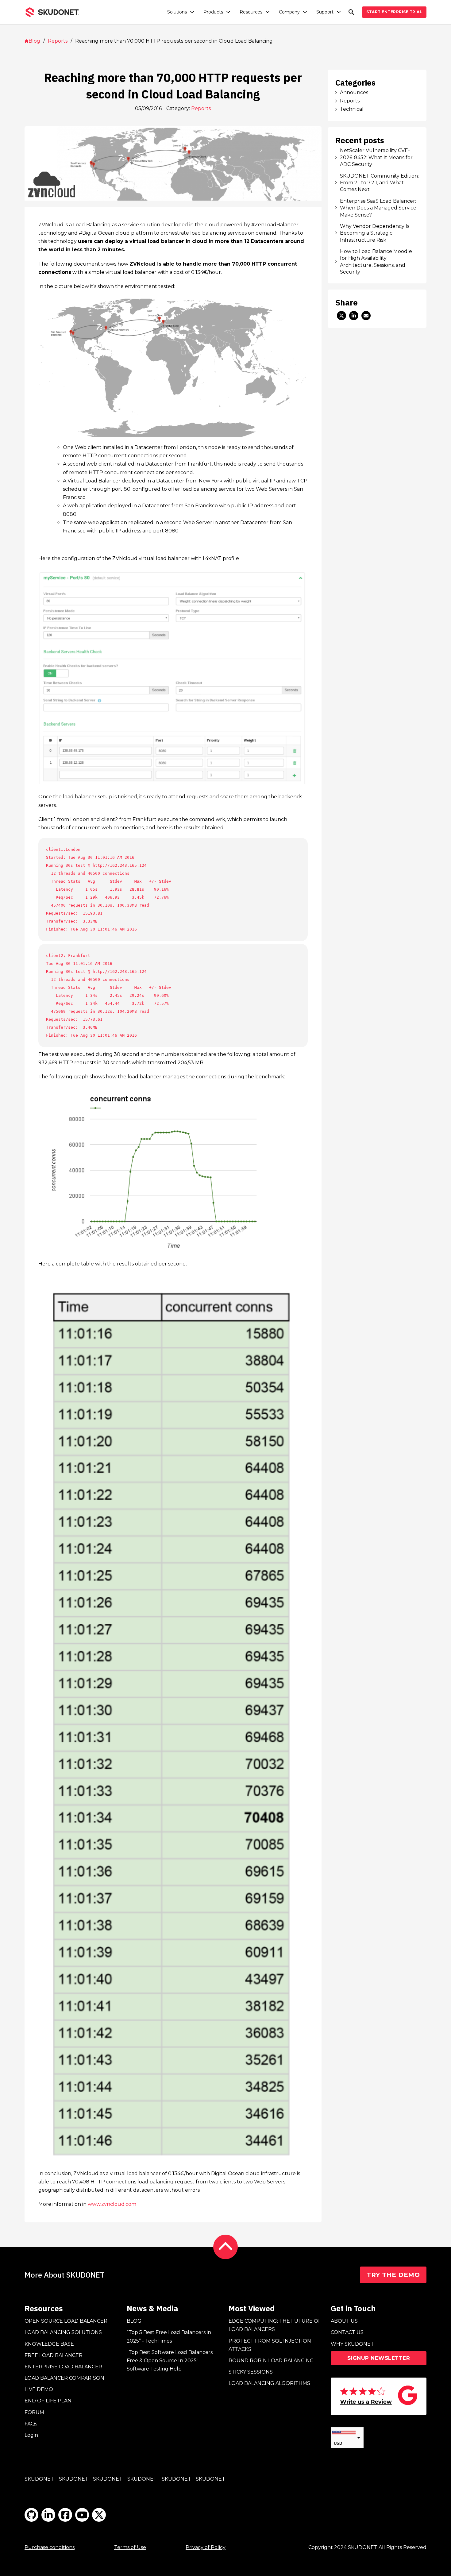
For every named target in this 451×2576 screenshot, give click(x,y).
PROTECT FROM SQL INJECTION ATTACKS (270, 2345)
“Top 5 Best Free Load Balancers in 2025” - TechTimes (169, 2336)
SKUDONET (39, 2479)
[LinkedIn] (354, 316)
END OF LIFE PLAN (48, 2401)
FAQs (31, 2424)
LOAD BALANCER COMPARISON (64, 2378)
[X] (341, 316)
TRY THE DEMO (393, 2275)
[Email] (366, 316)
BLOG (134, 2321)
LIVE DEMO (39, 2389)
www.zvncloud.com (112, 2204)
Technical (352, 109)
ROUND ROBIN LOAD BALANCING (271, 2361)
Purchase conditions (50, 2547)
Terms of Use (130, 2547)
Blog (34, 41)
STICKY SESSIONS (251, 2372)
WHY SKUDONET (352, 2344)
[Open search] (351, 12)
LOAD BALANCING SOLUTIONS (63, 2332)
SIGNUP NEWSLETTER (379, 2358)
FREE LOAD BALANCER (54, 2355)
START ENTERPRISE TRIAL (394, 12)
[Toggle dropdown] (192, 12)
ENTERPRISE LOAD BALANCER (63, 2367)
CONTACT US (347, 2332)
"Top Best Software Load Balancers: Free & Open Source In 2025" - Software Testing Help (170, 2361)
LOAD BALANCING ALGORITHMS (269, 2383)
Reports (58, 41)
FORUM (34, 2412)
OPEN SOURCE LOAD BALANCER (66, 2321)
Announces (354, 92)
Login (31, 2435)
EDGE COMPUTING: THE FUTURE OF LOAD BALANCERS (275, 2325)
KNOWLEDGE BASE (49, 2344)
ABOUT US (344, 2321)
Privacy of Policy (206, 2547)
